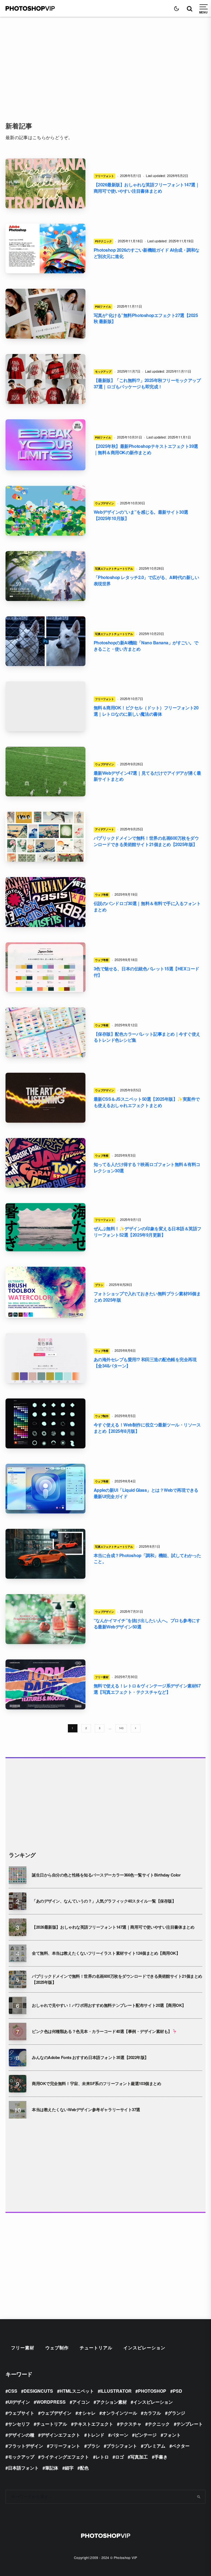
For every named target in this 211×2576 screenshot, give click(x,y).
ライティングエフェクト (65, 2457)
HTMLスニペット (77, 2391)
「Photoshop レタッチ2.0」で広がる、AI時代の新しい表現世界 (146, 581)
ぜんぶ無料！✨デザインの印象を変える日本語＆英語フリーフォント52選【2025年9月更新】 (148, 1232)
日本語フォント (23, 2468)
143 (121, 1728)
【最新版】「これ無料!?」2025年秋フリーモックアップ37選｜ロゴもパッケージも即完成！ (147, 384)
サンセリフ (19, 2424)
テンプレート (190, 2424)
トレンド (96, 2435)
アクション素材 (112, 2402)
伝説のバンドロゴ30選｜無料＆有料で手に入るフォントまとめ (147, 907)
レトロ (102, 2457)
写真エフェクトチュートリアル (114, 569)
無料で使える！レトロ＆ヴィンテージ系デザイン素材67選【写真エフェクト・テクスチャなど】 (147, 1689)
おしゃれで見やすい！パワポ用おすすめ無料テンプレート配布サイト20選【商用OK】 (109, 2005)
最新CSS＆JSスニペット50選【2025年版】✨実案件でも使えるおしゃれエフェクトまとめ (147, 1102)
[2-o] (45, 183)
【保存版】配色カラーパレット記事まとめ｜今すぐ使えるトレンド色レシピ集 (147, 1037)
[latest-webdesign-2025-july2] (45, 1619)
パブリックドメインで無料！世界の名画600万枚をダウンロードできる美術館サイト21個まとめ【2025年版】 (146, 841)
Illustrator (116, 2391)
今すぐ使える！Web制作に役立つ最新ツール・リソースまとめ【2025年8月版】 (147, 1428)
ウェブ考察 (102, 895)
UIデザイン (19, 2402)
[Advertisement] (105, 63)
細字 (69, 2468)
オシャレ (87, 2413)
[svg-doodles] (45, 1423)
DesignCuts (38, 2391)
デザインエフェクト (60, 2435)
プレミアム (154, 2446)
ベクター (181, 2446)
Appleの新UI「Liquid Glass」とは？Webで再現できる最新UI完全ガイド (146, 1493)
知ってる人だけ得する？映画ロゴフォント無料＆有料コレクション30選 (147, 1168)
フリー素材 (102, 1677)
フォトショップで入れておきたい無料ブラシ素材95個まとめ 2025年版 (147, 1297)
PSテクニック (103, 241)
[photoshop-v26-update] (45, 249)
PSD (177, 2391)
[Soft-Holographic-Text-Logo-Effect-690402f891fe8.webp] (45, 445)
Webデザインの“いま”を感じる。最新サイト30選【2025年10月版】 (141, 515)
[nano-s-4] (45, 641)
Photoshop (152, 2391)
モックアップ (103, 372)
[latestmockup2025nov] (45, 379)
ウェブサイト (21, 2413)
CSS (13, 2391)
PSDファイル (103, 307)
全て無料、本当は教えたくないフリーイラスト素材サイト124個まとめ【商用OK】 (106, 1953)
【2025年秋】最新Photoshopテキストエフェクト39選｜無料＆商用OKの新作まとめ (146, 449)
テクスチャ (131, 2424)
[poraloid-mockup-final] (45, 314)
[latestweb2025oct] (45, 511)
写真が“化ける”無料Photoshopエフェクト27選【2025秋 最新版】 (146, 318)
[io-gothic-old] (45, 1227)
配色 (84, 2468)
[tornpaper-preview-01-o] (45, 1684)
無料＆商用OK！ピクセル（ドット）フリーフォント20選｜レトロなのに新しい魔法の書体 (146, 711)
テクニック (159, 2424)
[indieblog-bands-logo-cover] (45, 902)
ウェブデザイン (105, 503)
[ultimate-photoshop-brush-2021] (45, 1292)
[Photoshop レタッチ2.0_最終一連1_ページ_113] (45, 576)
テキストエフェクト (93, 2424)
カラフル (152, 2413)
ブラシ (99, 1285)
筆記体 (52, 2468)
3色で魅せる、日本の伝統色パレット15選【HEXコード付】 (146, 972)
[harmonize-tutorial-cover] (45, 1554)
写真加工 (139, 2457)
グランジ (176, 2413)
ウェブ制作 (102, 1416)
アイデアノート (105, 829)
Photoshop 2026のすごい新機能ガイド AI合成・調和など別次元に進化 (147, 253)
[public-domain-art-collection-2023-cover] (45, 837)
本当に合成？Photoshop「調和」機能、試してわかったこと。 (147, 1559)
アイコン (81, 2402)
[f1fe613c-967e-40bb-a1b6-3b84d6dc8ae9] (45, 706)
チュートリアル (96, 2348)
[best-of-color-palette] (45, 1032)
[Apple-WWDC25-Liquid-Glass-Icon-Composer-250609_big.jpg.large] (45, 1489)
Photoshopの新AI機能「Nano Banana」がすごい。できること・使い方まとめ (146, 646)
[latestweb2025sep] (45, 772)
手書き (161, 2457)
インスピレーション (144, 2348)
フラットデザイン (26, 2446)
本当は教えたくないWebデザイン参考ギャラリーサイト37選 (86, 2110)
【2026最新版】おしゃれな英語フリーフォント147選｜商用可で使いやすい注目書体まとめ (147, 188)
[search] (199, 2497)
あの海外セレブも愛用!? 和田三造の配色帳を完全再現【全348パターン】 (145, 1363)
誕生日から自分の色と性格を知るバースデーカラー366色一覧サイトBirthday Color (106, 1875)
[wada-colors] (45, 1358)
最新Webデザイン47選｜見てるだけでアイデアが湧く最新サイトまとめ (147, 776)
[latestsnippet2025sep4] (45, 1098)
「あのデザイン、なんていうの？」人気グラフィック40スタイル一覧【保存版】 (104, 1901)
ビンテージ (146, 2435)
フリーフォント (105, 176)
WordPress (51, 2402)
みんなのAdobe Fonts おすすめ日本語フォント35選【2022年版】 (90, 2057)
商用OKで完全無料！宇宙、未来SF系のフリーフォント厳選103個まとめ (96, 2084)
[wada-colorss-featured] (45, 967)
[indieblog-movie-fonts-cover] (45, 1163)
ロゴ (120, 2457)
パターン (120, 2435)
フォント (172, 2435)
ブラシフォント (122, 2446)
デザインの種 (21, 2435)
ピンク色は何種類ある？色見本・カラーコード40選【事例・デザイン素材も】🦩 (104, 2031)
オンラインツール (120, 2413)
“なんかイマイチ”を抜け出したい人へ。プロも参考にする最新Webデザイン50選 (147, 1624)
